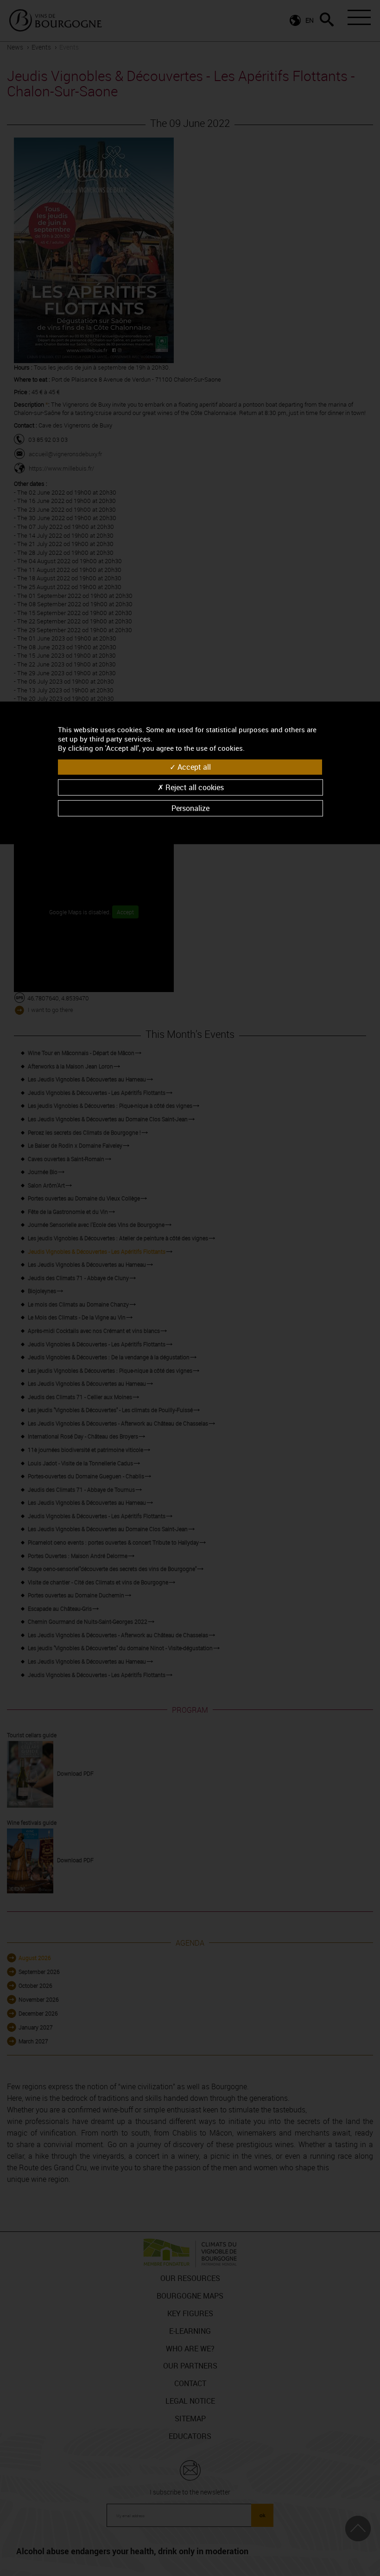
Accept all (193, 767)
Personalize (190, 808)
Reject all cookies (194, 787)
